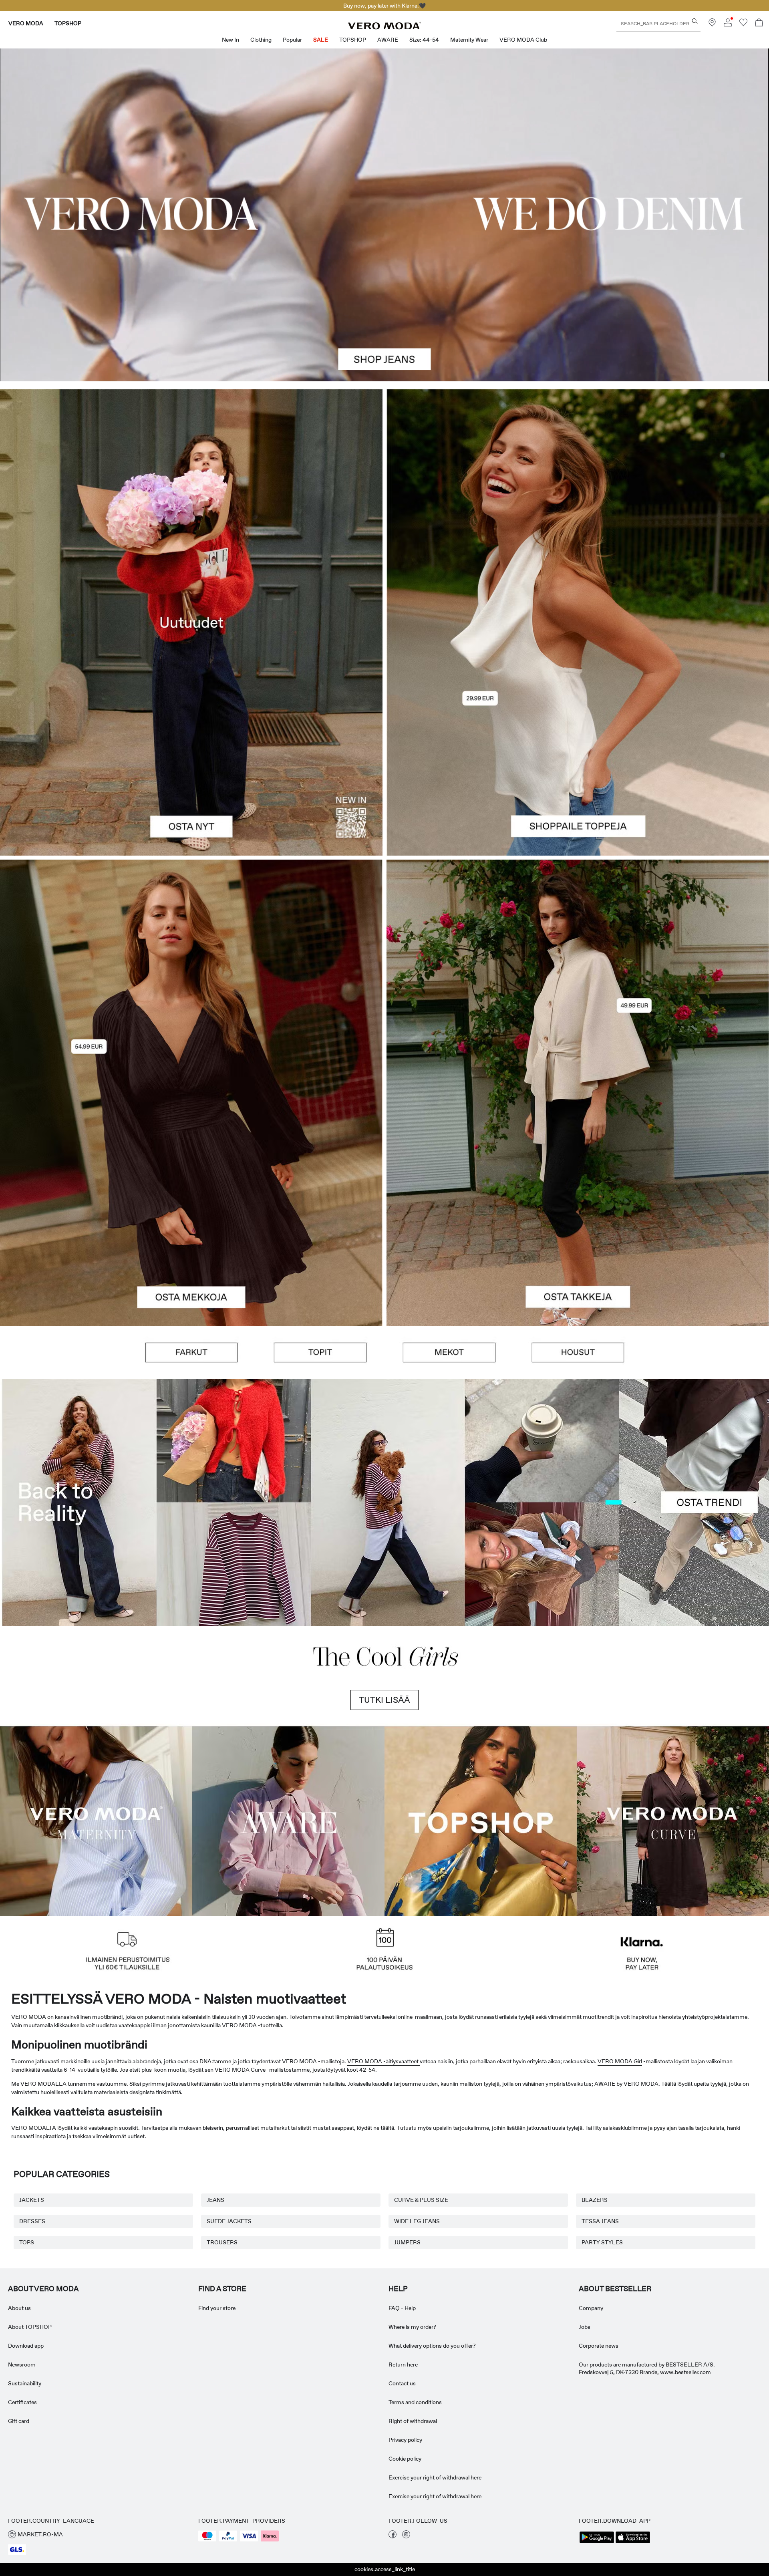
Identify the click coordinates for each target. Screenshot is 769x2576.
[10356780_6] (578, 506)
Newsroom (22, 2365)
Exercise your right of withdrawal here (435, 2477)
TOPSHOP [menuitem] (353, 40)
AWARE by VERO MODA (626, 2084)
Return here (403, 2365)
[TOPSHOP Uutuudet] (481, 1820)
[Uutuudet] (191, 623)
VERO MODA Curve (240, 2070)
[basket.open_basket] (759, 23)
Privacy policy (405, 2440)
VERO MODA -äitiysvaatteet (383, 2061)
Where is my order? (412, 2327)
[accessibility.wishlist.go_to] (743, 24)
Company (591, 2308)
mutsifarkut (275, 2128)
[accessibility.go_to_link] (384, 215)
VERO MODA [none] (26, 23)
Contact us (402, 2383)
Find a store (222, 2289)
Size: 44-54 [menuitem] (424, 40)
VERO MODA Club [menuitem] (523, 40)
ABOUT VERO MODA (43, 2289)
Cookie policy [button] (405, 2459)
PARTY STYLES (602, 2242)
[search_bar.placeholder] (695, 21)
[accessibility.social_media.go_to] (393, 2536)
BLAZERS (595, 2200)
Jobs (585, 2327)
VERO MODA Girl (620, 2061)
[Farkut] (191, 1352)
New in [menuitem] (230, 40)
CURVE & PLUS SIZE (421, 2200)
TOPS (27, 2242)
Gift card (19, 2421)
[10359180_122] (578, 976)
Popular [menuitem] (292, 40)
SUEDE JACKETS (229, 2221)
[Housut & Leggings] (578, 1352)
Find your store (217, 2308)
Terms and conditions (415, 2402)
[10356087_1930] (191, 976)
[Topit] (578, 739)
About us (19, 2308)
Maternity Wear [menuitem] (469, 40)
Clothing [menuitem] (261, 40)
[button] (62, 1352)
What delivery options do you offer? (432, 2346)
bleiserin (213, 2128)
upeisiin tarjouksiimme (461, 2128)
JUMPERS (407, 2242)
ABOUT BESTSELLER (615, 2289)
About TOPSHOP (30, 2327)
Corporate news (599, 2346)
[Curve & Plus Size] (673, 1820)
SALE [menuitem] (321, 40)
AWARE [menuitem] (388, 40)
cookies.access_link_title (385, 2569)
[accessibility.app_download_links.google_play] (597, 2542)
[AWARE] (288, 1820)
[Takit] (578, 1210)
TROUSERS (222, 2242)
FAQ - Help (402, 2308)
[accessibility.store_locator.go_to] (712, 24)
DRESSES (32, 2221)
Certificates (22, 2402)
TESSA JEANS (600, 2221)
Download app (26, 2346)
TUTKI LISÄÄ (384, 1700)
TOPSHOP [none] (68, 23)
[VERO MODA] (384, 27)
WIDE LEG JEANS (417, 2221)
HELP (398, 2289)
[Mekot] (191, 1210)
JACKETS (32, 2200)
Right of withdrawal (413, 2421)
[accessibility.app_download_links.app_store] (633, 2542)
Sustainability (25, 2383)
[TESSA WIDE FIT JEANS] (384, 1502)
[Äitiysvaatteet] (96, 1820)
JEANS (215, 2200)
